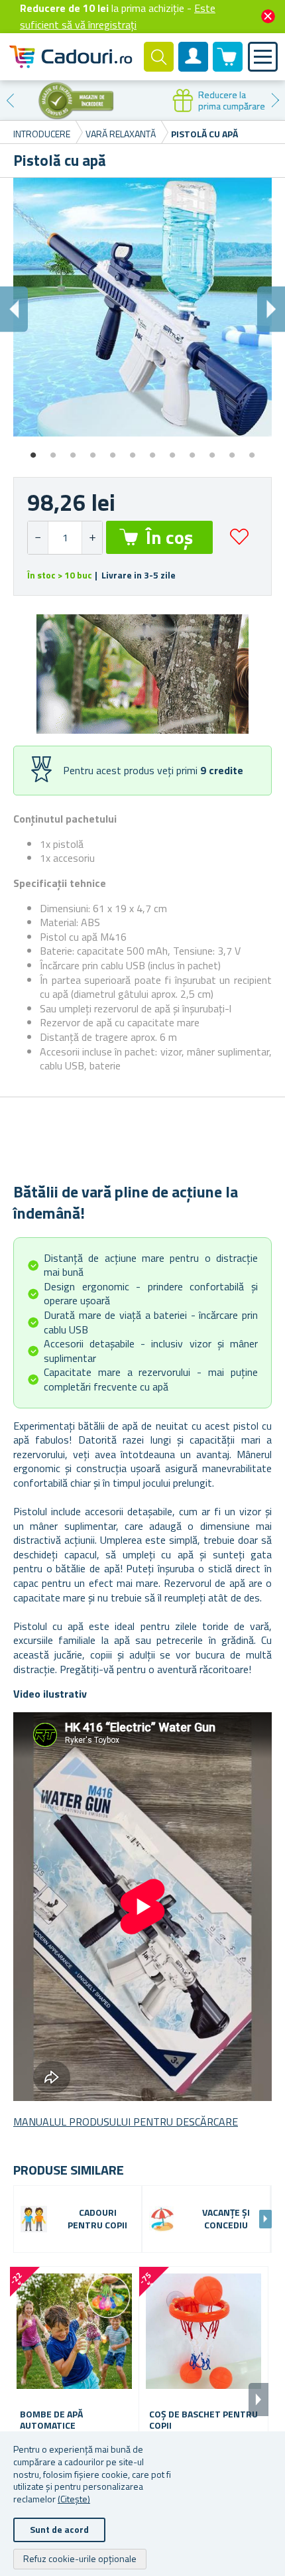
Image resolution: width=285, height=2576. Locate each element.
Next (275, 100)
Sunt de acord (59, 2529)
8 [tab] (172, 450)
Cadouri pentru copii (97, 2219)
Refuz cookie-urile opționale (80, 2558)
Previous (10, 100)
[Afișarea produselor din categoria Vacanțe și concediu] (162, 2219)
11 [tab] (232, 450)
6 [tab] (133, 450)
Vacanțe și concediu (226, 2219)
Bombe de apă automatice (51, 2420)
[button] (92, 538)
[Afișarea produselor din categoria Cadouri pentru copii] (34, 2219)
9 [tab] (192, 450)
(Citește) (74, 2499)
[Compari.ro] (72, 100)
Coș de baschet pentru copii (203, 2420)
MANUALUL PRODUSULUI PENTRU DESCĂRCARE (126, 2122)
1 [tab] (33, 450)
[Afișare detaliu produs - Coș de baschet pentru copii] (203, 2331)
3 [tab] (73, 450)
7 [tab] (152, 450)
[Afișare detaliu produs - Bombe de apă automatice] (74, 2331)
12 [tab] (252, 450)
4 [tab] (93, 450)
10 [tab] (212, 450)
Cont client (194, 68)
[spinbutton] (65, 538)
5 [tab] (113, 450)
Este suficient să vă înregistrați (118, 16)
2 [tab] (53, 450)
